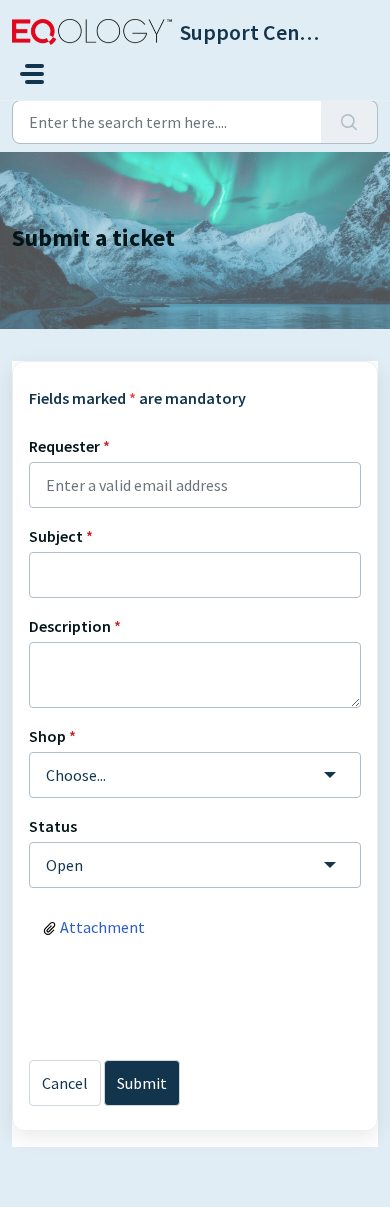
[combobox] (195, 775)
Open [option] (64, 865)
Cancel (65, 1083)
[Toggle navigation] (32, 74)
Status (53, 826)
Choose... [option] (76, 775)
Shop (52, 736)
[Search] (349, 122)
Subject (61, 536)
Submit (142, 1083)
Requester (69, 446)
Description (75, 626)
